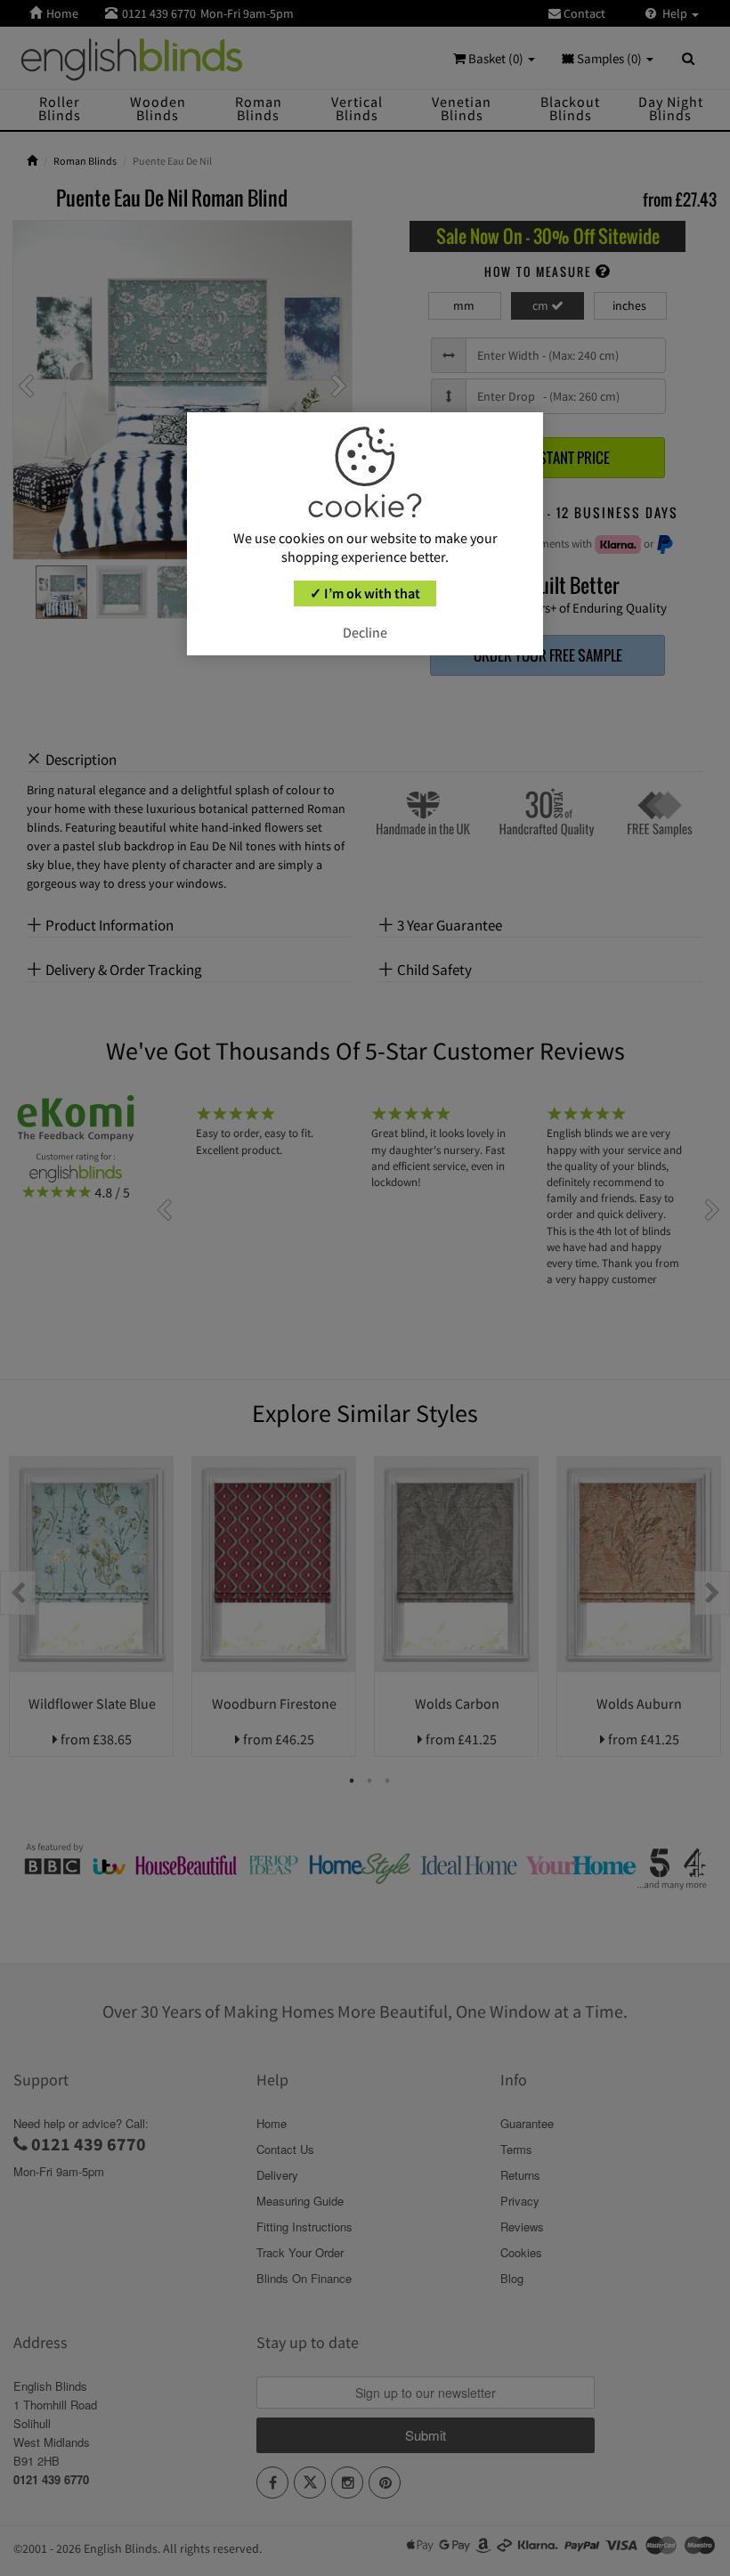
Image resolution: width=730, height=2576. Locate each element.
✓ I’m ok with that (365, 593)
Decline (365, 632)
